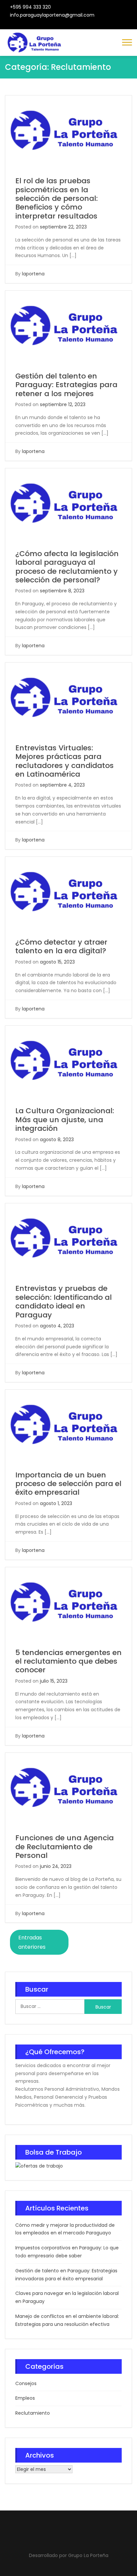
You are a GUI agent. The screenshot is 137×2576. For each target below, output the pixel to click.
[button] (127, 42)
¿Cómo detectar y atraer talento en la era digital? (61, 946)
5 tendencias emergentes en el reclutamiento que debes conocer (68, 1661)
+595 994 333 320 (30, 7)
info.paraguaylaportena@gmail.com (52, 15)
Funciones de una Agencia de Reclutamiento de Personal (65, 1847)
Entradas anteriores (32, 1942)
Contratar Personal (74, 25)
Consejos (26, 2383)
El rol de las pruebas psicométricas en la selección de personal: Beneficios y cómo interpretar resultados (57, 198)
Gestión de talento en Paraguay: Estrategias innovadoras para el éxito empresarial (66, 2275)
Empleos (25, 2398)
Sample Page (90, 25)
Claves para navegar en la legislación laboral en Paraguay (67, 2297)
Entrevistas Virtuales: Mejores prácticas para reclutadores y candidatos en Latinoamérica (65, 761)
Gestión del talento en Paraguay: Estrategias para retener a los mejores (66, 385)
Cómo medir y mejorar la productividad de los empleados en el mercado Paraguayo (65, 2229)
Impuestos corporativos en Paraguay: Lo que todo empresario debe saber (67, 2252)
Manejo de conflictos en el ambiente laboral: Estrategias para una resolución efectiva (67, 2320)
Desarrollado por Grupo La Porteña (69, 2555)
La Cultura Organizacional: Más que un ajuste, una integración (65, 1120)
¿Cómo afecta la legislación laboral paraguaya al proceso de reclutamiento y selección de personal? (67, 567)
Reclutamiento (33, 2413)
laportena (33, 274)
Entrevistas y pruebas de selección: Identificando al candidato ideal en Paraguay (64, 1301)
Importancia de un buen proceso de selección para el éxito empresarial (68, 1484)
